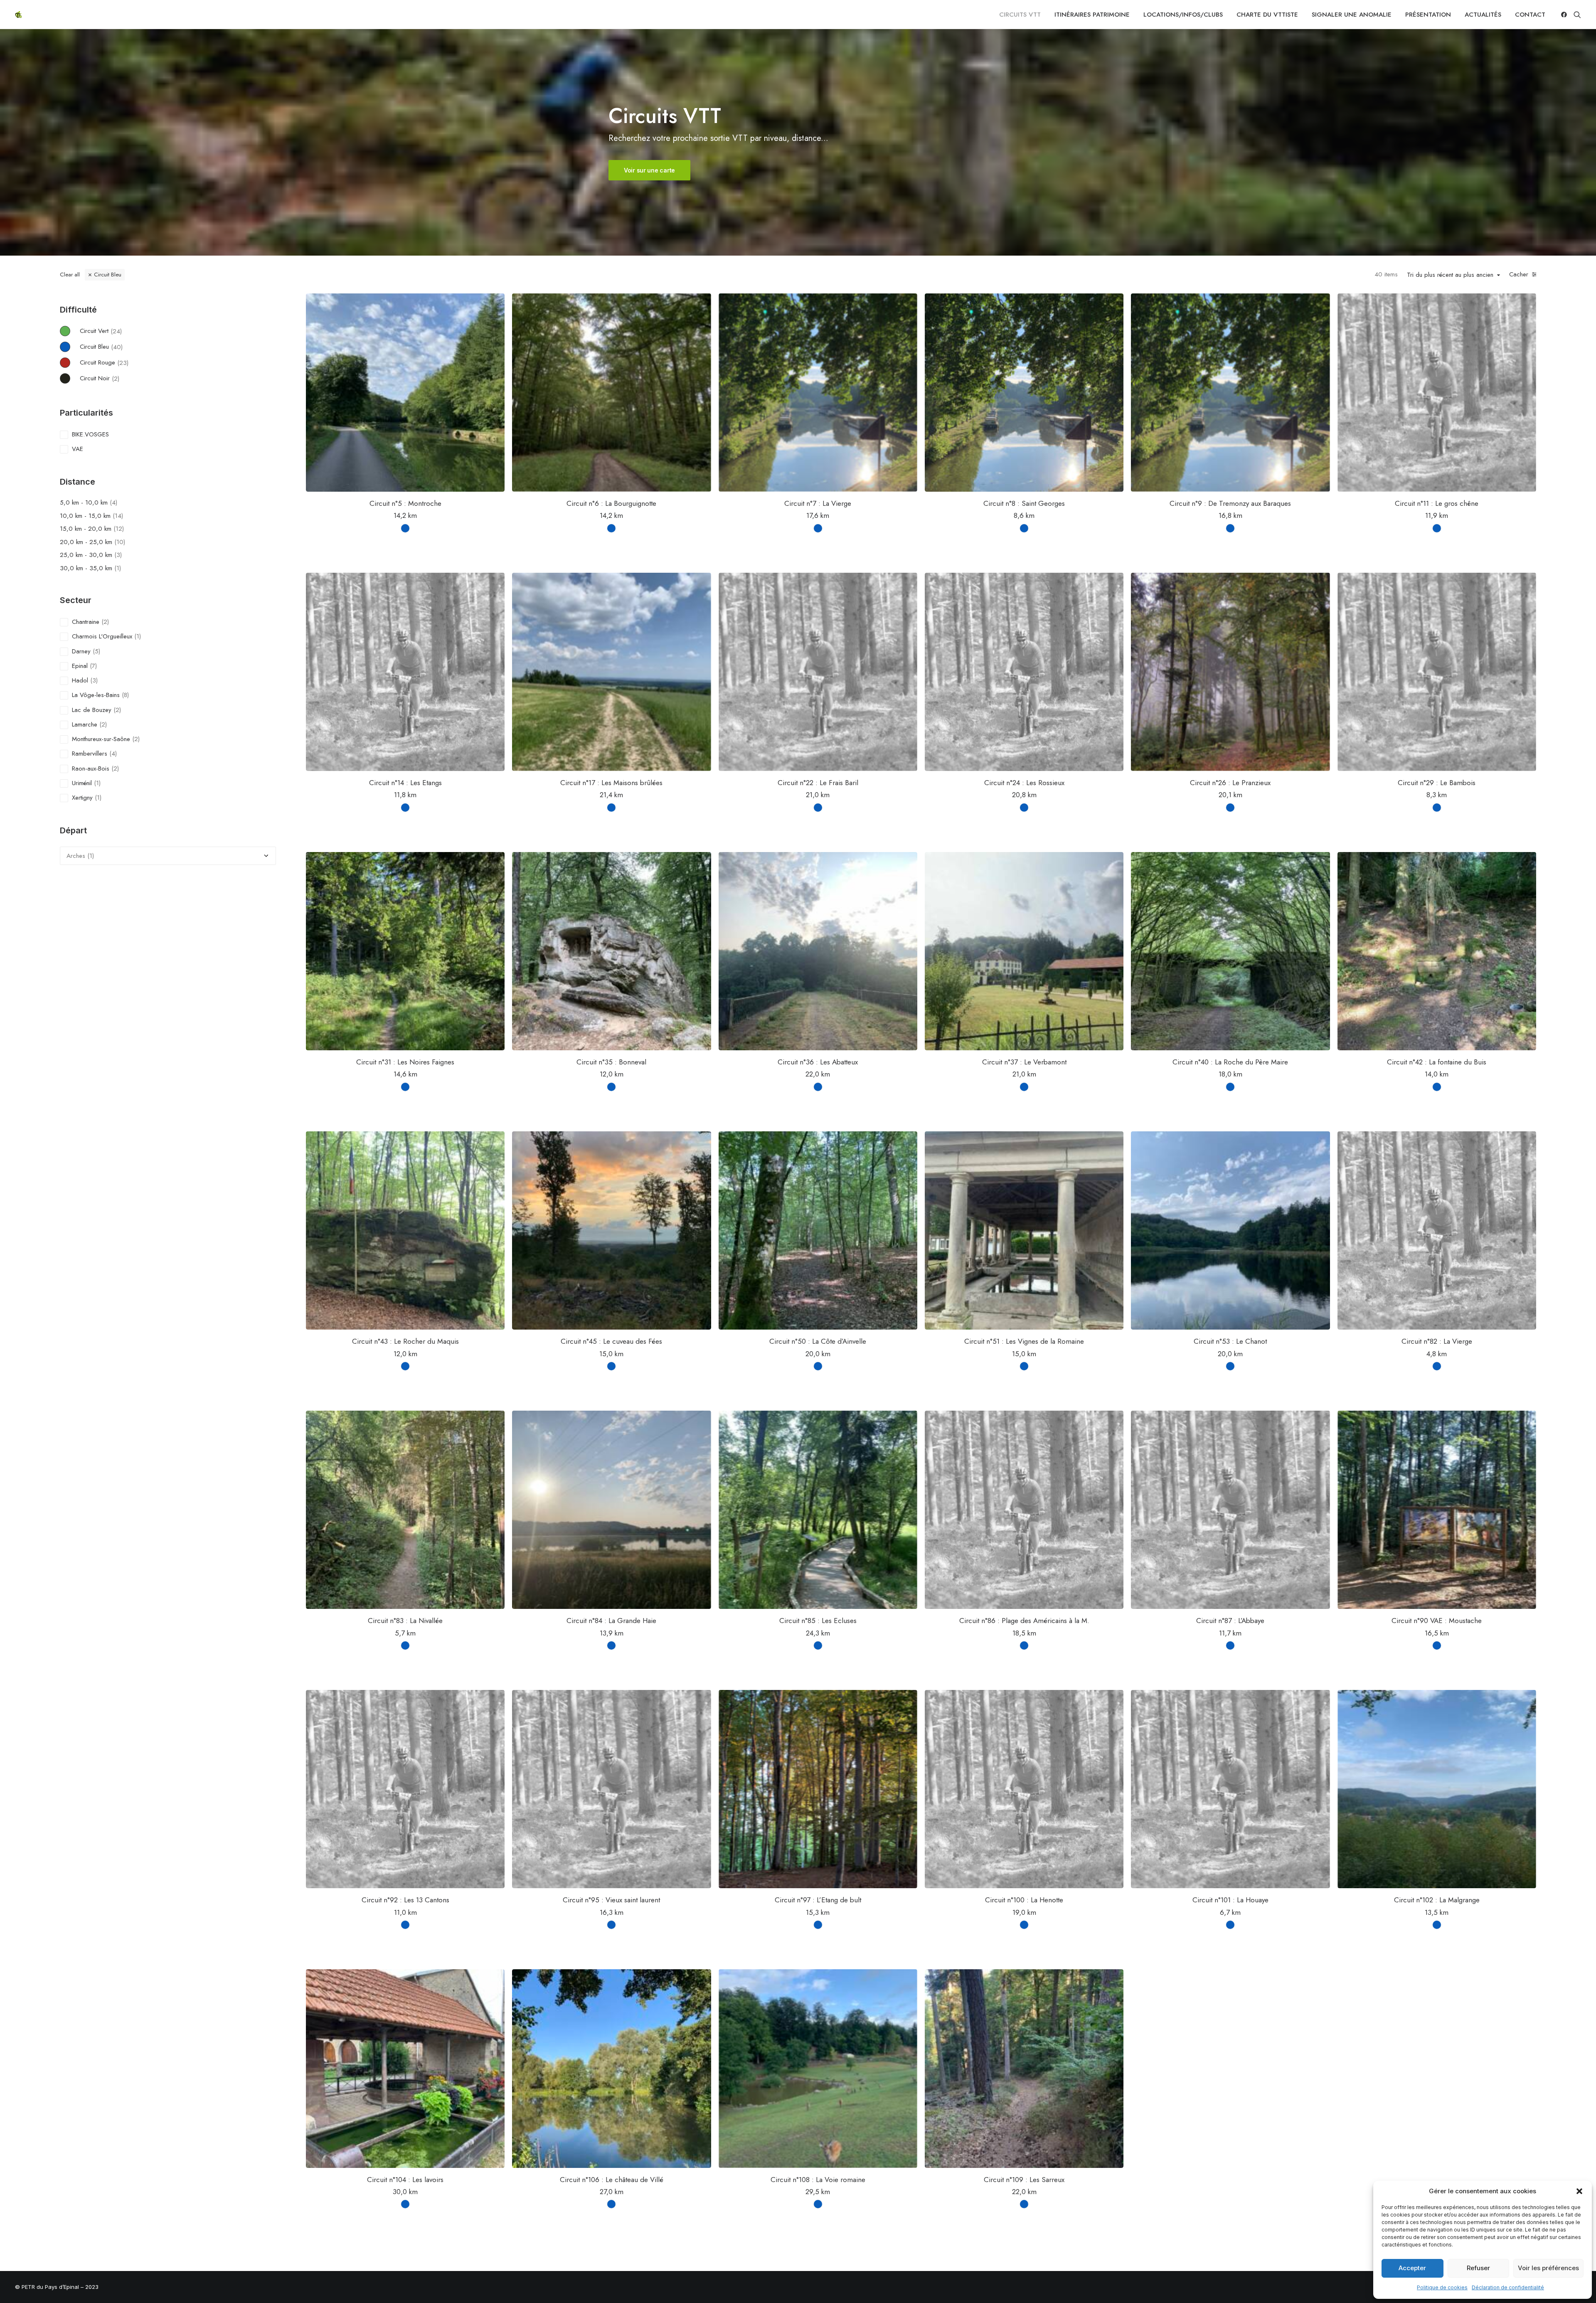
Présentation (1428, 15)
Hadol (80, 680)
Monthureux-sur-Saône (101, 739)
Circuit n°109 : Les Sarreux (1024, 2180)
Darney (81, 651)
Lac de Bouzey (92, 710)
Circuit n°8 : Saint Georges (1024, 503)
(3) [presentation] (118, 555)
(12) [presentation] (119, 529)
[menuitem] (1020, 15)
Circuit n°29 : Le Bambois (1437, 783)
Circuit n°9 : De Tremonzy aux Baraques (1230, 503)
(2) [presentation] (116, 378)
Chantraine (86, 622)
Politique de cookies (1442, 2287)
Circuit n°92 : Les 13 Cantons (405, 1900)
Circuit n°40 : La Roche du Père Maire (1230, 1062)
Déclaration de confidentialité (1508, 2287)
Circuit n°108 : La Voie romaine (818, 2180)
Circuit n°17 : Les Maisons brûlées (611, 783)
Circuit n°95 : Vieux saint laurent (611, 1900)
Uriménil (82, 783)
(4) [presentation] (113, 502)
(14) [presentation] (118, 516)
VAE (78, 449)
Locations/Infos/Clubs (1183, 15)
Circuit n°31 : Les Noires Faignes (405, 1062)
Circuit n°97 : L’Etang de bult (818, 1900)
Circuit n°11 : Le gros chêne (1437, 503)
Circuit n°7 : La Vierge (818, 503)
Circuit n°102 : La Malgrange (1437, 1900)
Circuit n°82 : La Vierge (1437, 1341)
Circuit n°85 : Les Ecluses (818, 1621)
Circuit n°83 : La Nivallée (405, 1621)
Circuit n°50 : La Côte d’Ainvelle (818, 1341)
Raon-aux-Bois (91, 768)
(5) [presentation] (96, 651)
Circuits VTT (1020, 15)
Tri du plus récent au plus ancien (1450, 275)
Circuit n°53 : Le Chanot (1230, 1341)
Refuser (1478, 2268)
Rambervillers (90, 754)
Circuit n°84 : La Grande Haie (611, 1621)
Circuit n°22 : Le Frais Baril (818, 783)
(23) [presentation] (123, 362)
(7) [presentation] (93, 666)
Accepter (1412, 2268)
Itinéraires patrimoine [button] (1092, 15)
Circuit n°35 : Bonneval (611, 1062)
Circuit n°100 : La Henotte (1024, 1900)
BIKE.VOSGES (90, 434)
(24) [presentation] (116, 331)
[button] (1579, 2191)
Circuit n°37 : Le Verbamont (1024, 1062)
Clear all (70, 275)
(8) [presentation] (125, 695)
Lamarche (85, 724)
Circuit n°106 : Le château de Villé (612, 2180)
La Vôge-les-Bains (96, 695)
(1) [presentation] (118, 568)
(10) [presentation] (120, 542)
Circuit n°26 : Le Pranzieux (1230, 783)
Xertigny (82, 798)
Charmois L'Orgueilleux (102, 636)
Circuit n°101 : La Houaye (1230, 1900)
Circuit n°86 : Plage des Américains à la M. (1024, 1621)
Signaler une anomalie (1352, 15)
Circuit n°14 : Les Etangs (405, 783)
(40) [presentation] (117, 347)
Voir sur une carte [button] (649, 170)
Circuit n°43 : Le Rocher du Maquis (405, 1341)
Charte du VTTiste (1267, 15)
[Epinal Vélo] (18, 15)
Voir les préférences (1548, 2268)
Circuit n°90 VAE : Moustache (1437, 1621)
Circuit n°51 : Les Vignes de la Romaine (1024, 1341)
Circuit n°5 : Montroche (405, 503)
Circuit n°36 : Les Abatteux (818, 1062)
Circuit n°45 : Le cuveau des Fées (611, 1341)
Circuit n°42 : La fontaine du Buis (1437, 1062)
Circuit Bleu (108, 275)
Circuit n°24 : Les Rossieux (1024, 783)
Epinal (80, 666)
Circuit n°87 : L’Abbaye (1230, 1621)
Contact (1530, 15)
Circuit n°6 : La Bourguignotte (611, 503)
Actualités (1483, 15)
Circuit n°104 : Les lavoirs (405, 2180)
